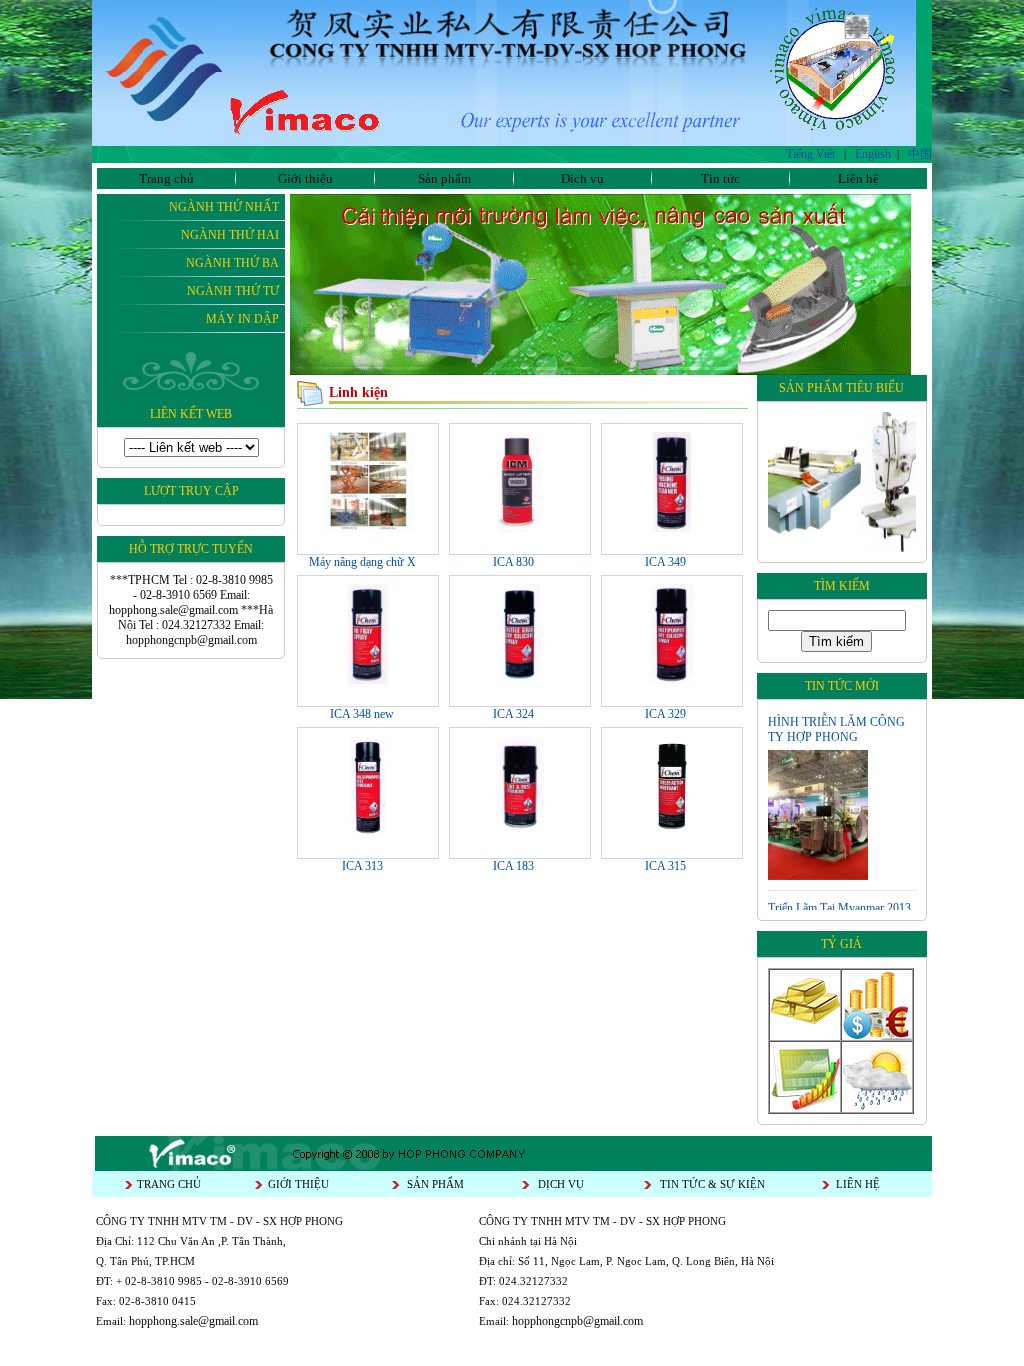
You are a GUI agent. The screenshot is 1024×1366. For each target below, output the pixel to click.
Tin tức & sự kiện (712, 1184)
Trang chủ (166, 178)
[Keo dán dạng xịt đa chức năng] (368, 832)
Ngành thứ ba (232, 263)
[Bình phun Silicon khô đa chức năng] (672, 680)
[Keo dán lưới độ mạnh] (671, 832)
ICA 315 (665, 866)
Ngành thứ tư (233, 291)
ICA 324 (513, 714)
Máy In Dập (242, 319)
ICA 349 (665, 562)
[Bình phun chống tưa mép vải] (368, 680)
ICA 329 (665, 714)
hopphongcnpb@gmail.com (577, 1321)
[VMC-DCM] (775, 548)
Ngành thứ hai (230, 235)
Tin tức (720, 178)
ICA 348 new (362, 714)
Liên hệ (858, 178)
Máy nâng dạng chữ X (362, 562)
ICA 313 (362, 866)
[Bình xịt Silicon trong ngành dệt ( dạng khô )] (520, 680)
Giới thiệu (305, 178)
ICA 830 (513, 562)
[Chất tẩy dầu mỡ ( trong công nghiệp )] (519, 528)
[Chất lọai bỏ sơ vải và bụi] (519, 832)
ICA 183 (513, 866)
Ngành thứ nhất (224, 207)
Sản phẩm (444, 178)
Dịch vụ (582, 178)
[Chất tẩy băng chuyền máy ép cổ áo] (672, 528)
